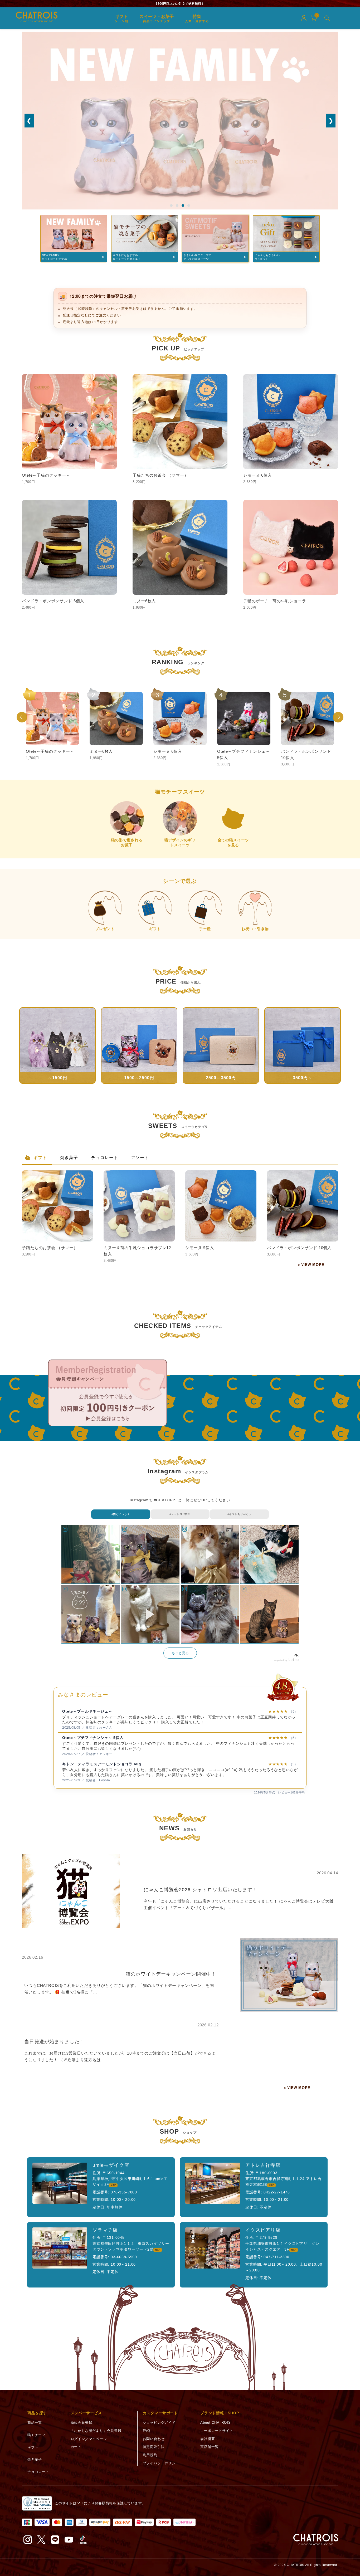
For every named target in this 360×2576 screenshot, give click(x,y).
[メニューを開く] (327, 18)
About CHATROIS (215, 2423)
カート (76, 2447)
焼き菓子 (69, 1158)
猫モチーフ (37, 2435)
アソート (140, 1158)
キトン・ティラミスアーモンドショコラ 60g (102, 1737)
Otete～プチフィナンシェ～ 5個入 (93, 1710)
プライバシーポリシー (161, 2463)
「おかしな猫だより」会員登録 (96, 2431)
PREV (22, 717)
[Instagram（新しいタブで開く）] (28, 2540)
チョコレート (105, 1158)
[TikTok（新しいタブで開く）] (82, 2540)
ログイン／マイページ (89, 2439)
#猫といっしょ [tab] (121, 1514)
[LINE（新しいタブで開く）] (55, 2540)
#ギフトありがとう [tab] (239, 1514)
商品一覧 (35, 2423)
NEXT (338, 717)
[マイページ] (304, 18)
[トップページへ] (316, 2540)
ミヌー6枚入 (73, 1763)
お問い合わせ (154, 2439)
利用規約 (150, 2455)
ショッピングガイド (159, 2423)
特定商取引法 (154, 2447)
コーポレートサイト (217, 2431)
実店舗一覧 (209, 2447)
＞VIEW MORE (311, 1264)
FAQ (147, 2431)
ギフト (40, 1158)
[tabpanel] (180, 1594)
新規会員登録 (82, 2423)
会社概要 (208, 2439)
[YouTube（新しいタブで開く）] (69, 2540)
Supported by (280, 1660)
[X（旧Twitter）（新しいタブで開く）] (41, 2540)
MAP (113, 2185)
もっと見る (180, 1653)
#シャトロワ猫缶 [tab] (180, 1514)
